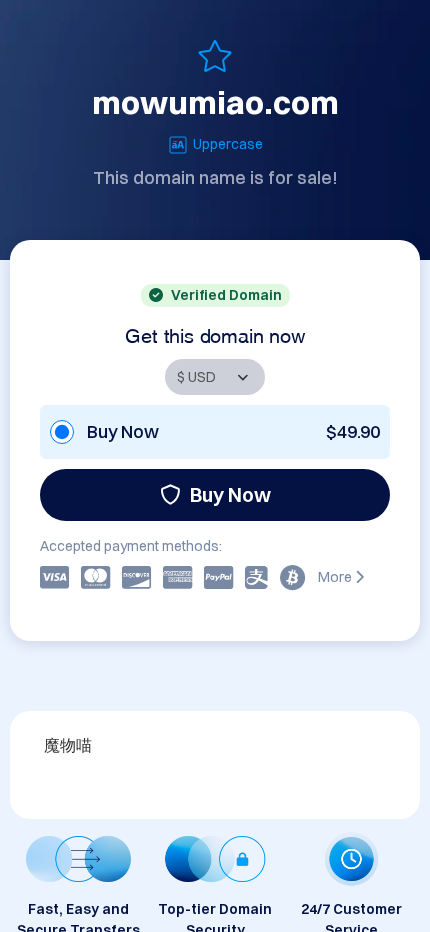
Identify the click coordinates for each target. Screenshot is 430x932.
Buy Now (230, 494)
